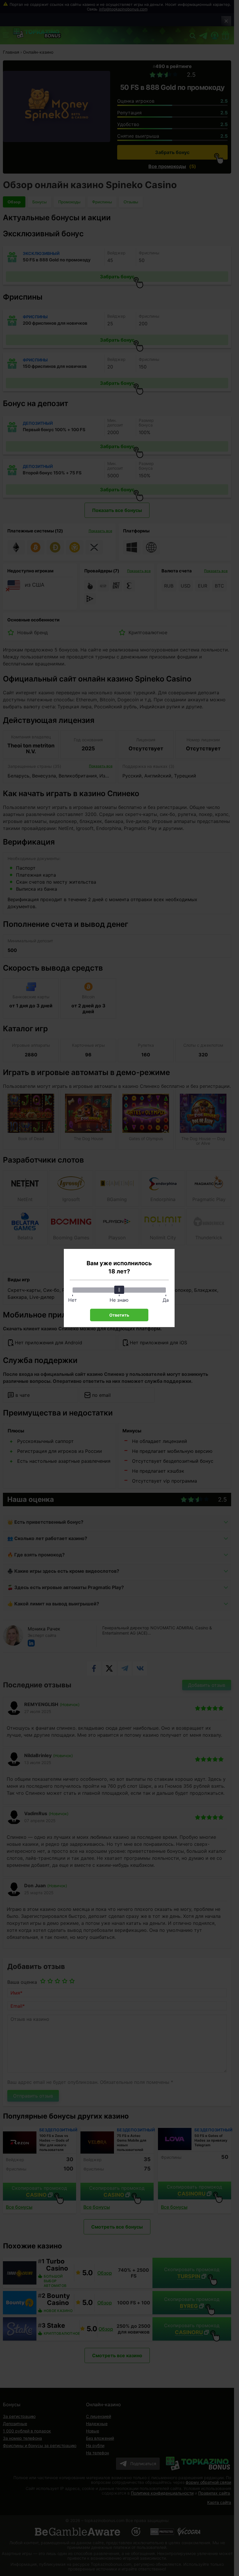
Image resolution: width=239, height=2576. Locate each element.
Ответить (119, 1315)
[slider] (119, 1290)
